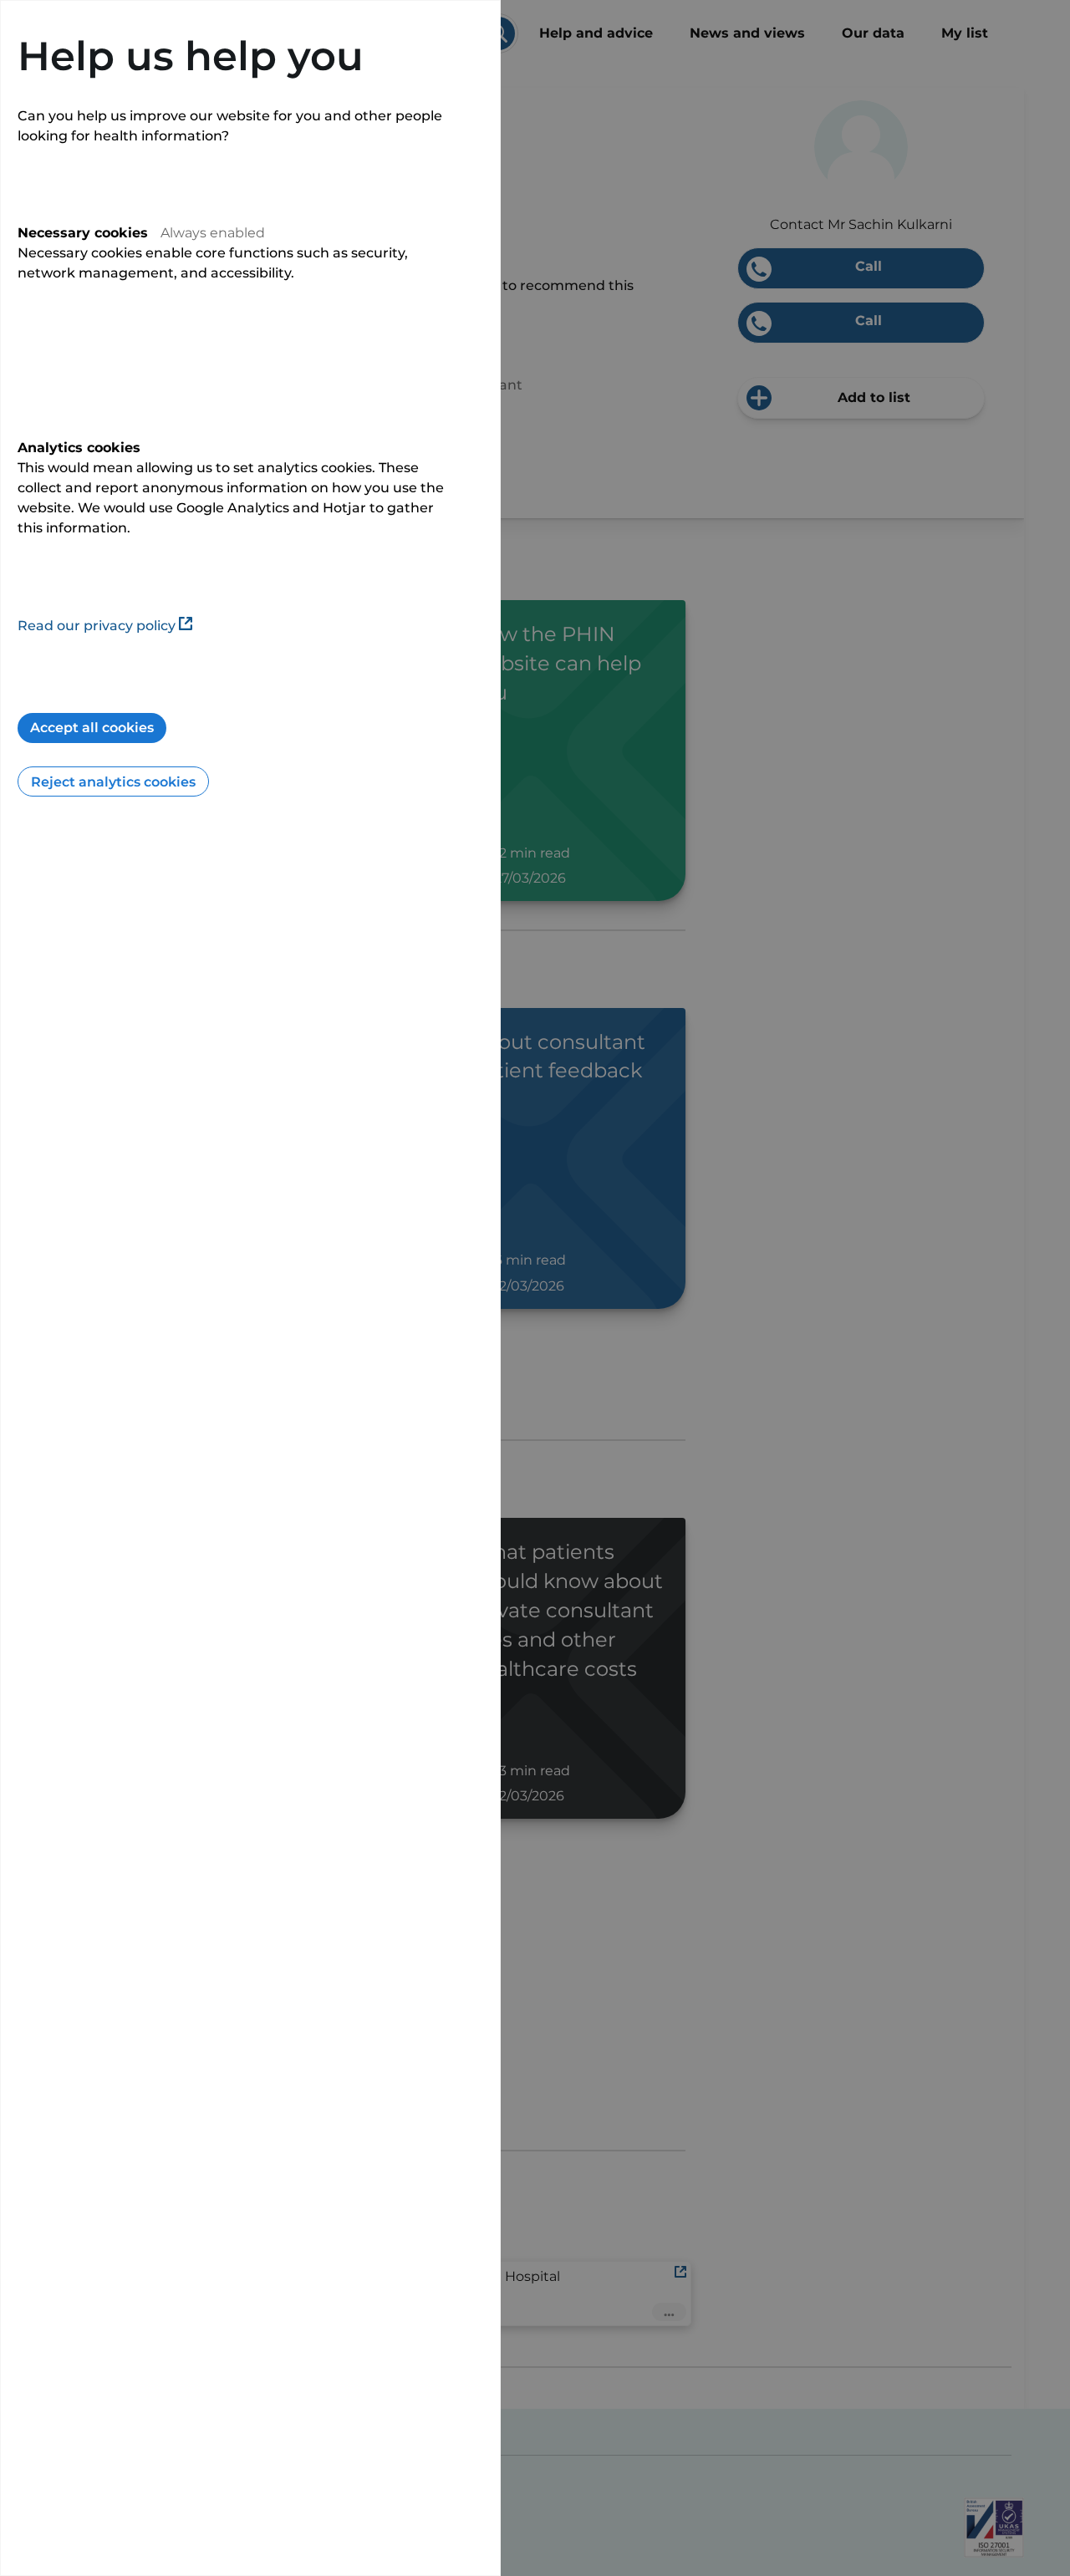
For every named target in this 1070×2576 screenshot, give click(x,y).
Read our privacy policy (97, 626)
